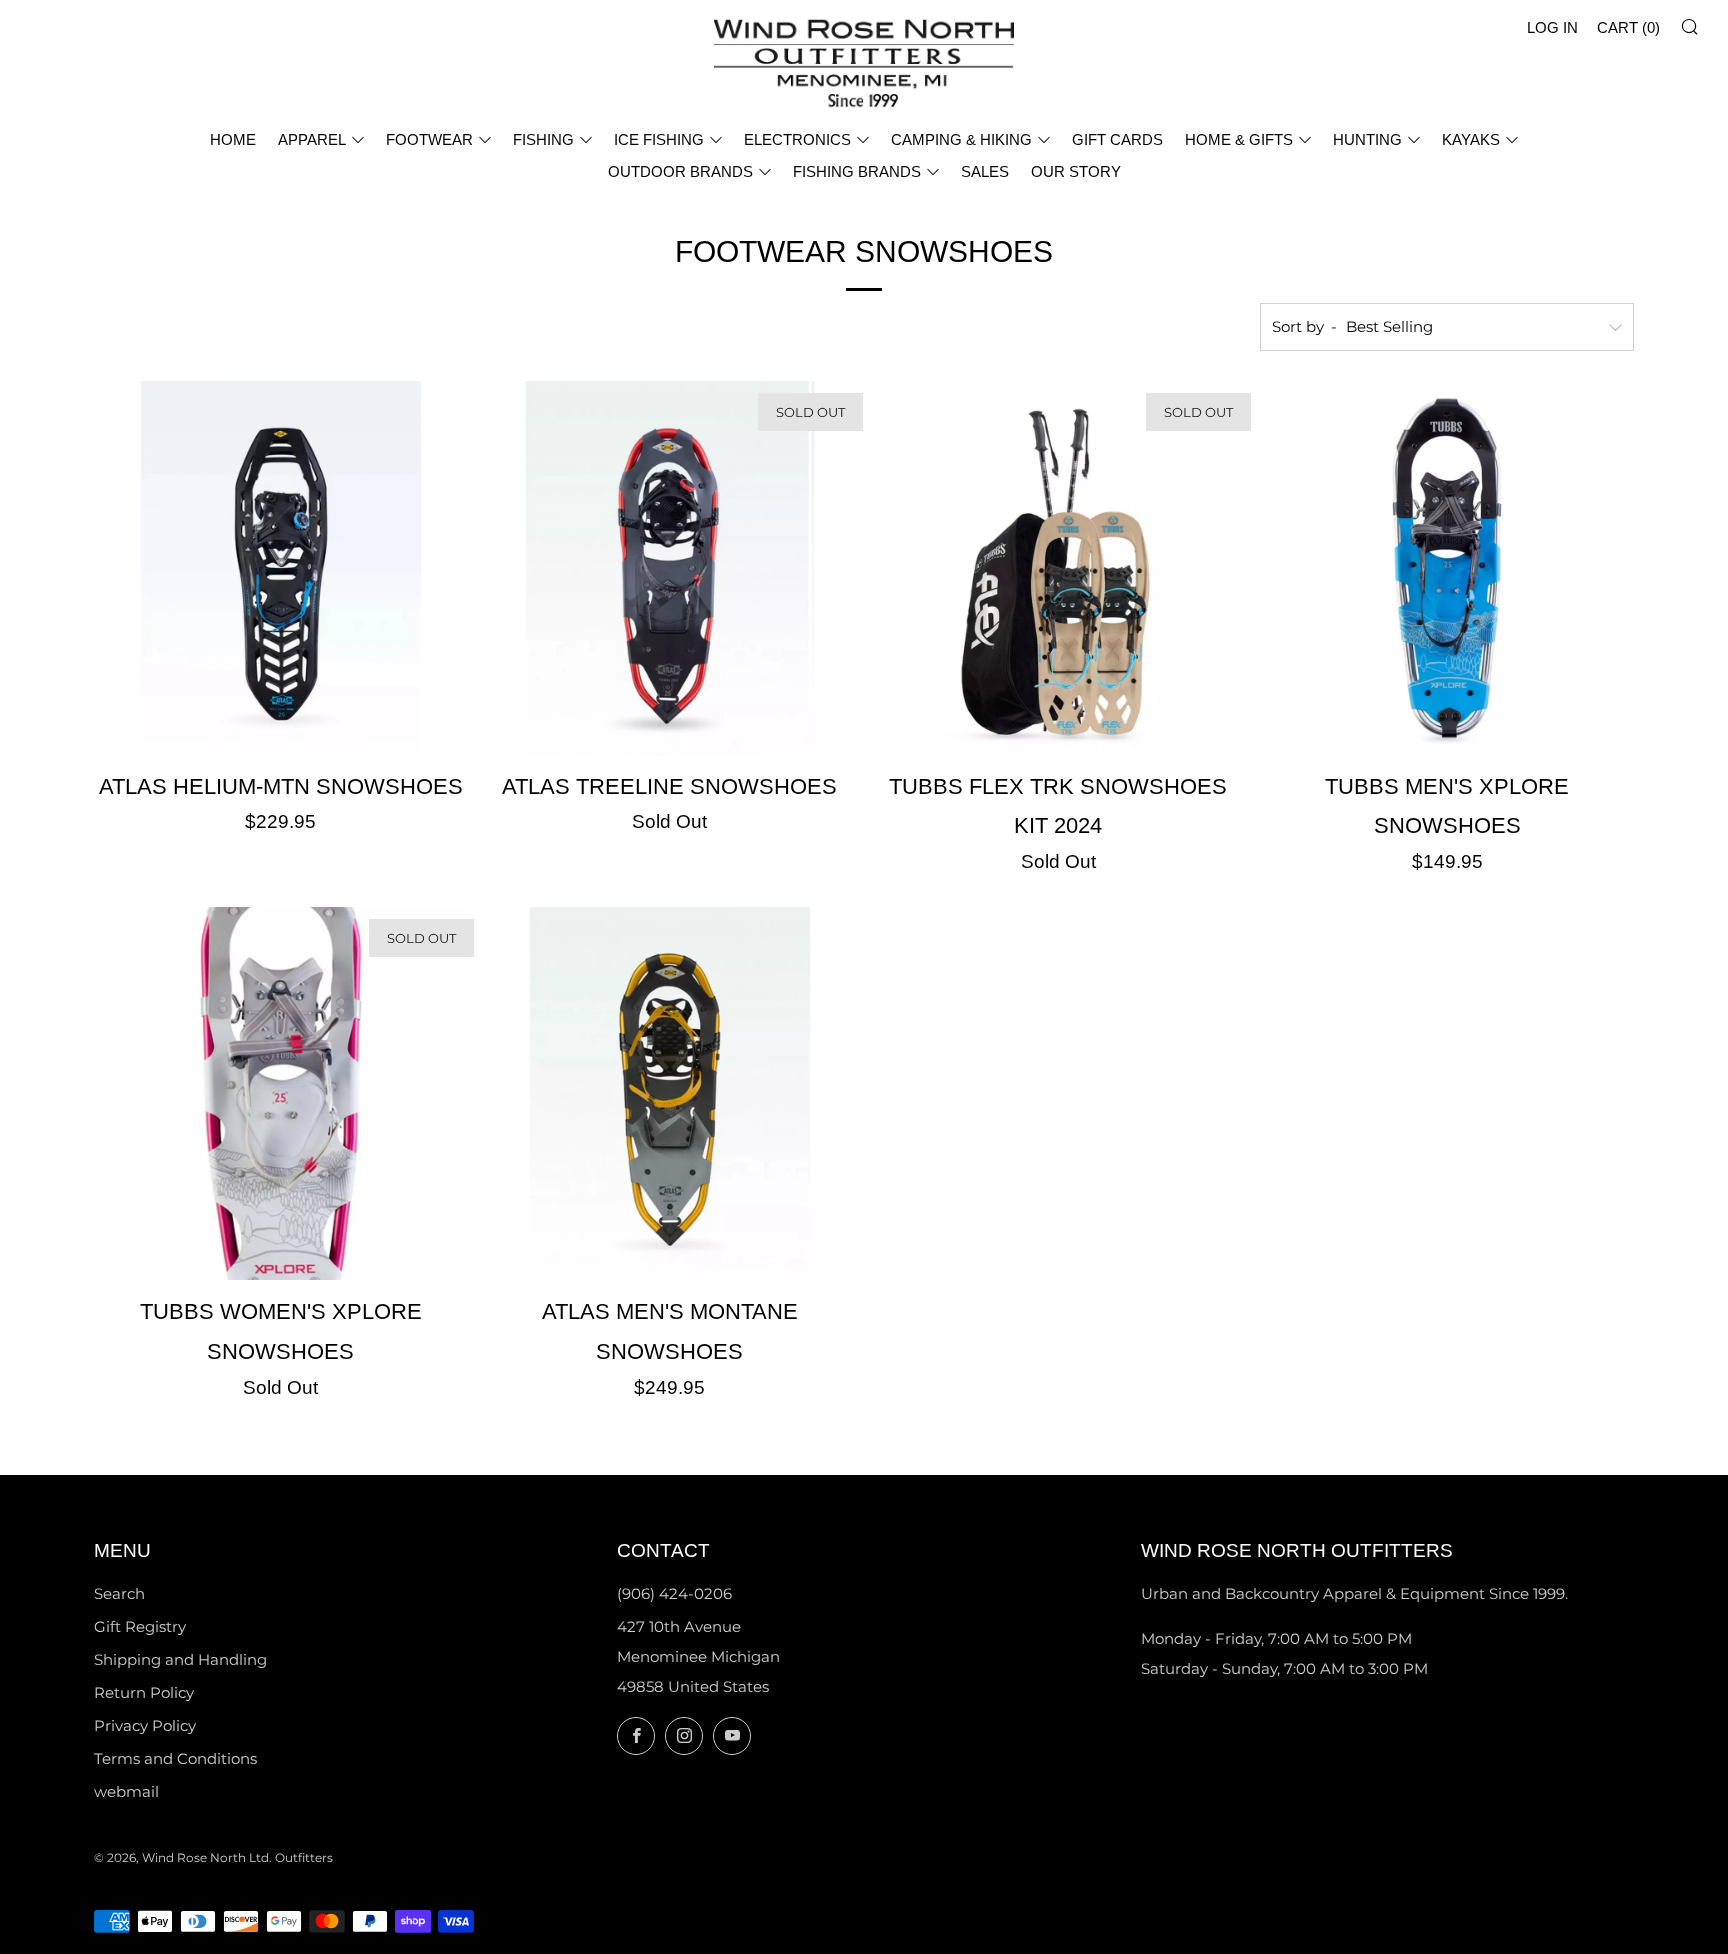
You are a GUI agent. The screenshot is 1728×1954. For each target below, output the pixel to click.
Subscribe (1568, 1869)
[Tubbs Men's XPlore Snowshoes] (1447, 568)
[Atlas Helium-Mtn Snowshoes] (281, 568)
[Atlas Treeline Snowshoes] (670, 568)
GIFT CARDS (1117, 139)
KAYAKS (1471, 139)
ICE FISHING (659, 139)
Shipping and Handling (180, 1659)
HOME (233, 139)
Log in (1552, 27)
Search (119, 1593)
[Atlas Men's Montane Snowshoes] (670, 1094)
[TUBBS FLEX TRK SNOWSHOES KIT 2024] (1059, 568)
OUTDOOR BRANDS (680, 171)
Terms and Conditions (175, 1758)
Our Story (1076, 171)
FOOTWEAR (429, 139)
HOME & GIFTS (1239, 139)
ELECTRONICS (797, 139)
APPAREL (312, 139)
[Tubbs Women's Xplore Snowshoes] (281, 1094)
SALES (985, 171)
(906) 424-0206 (674, 1593)
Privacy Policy (145, 1725)
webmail (126, 1791)
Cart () (1628, 27)
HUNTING (1367, 139)
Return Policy (144, 1692)
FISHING (543, 139)
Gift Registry (140, 1626)
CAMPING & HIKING (961, 139)
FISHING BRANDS (857, 171)
